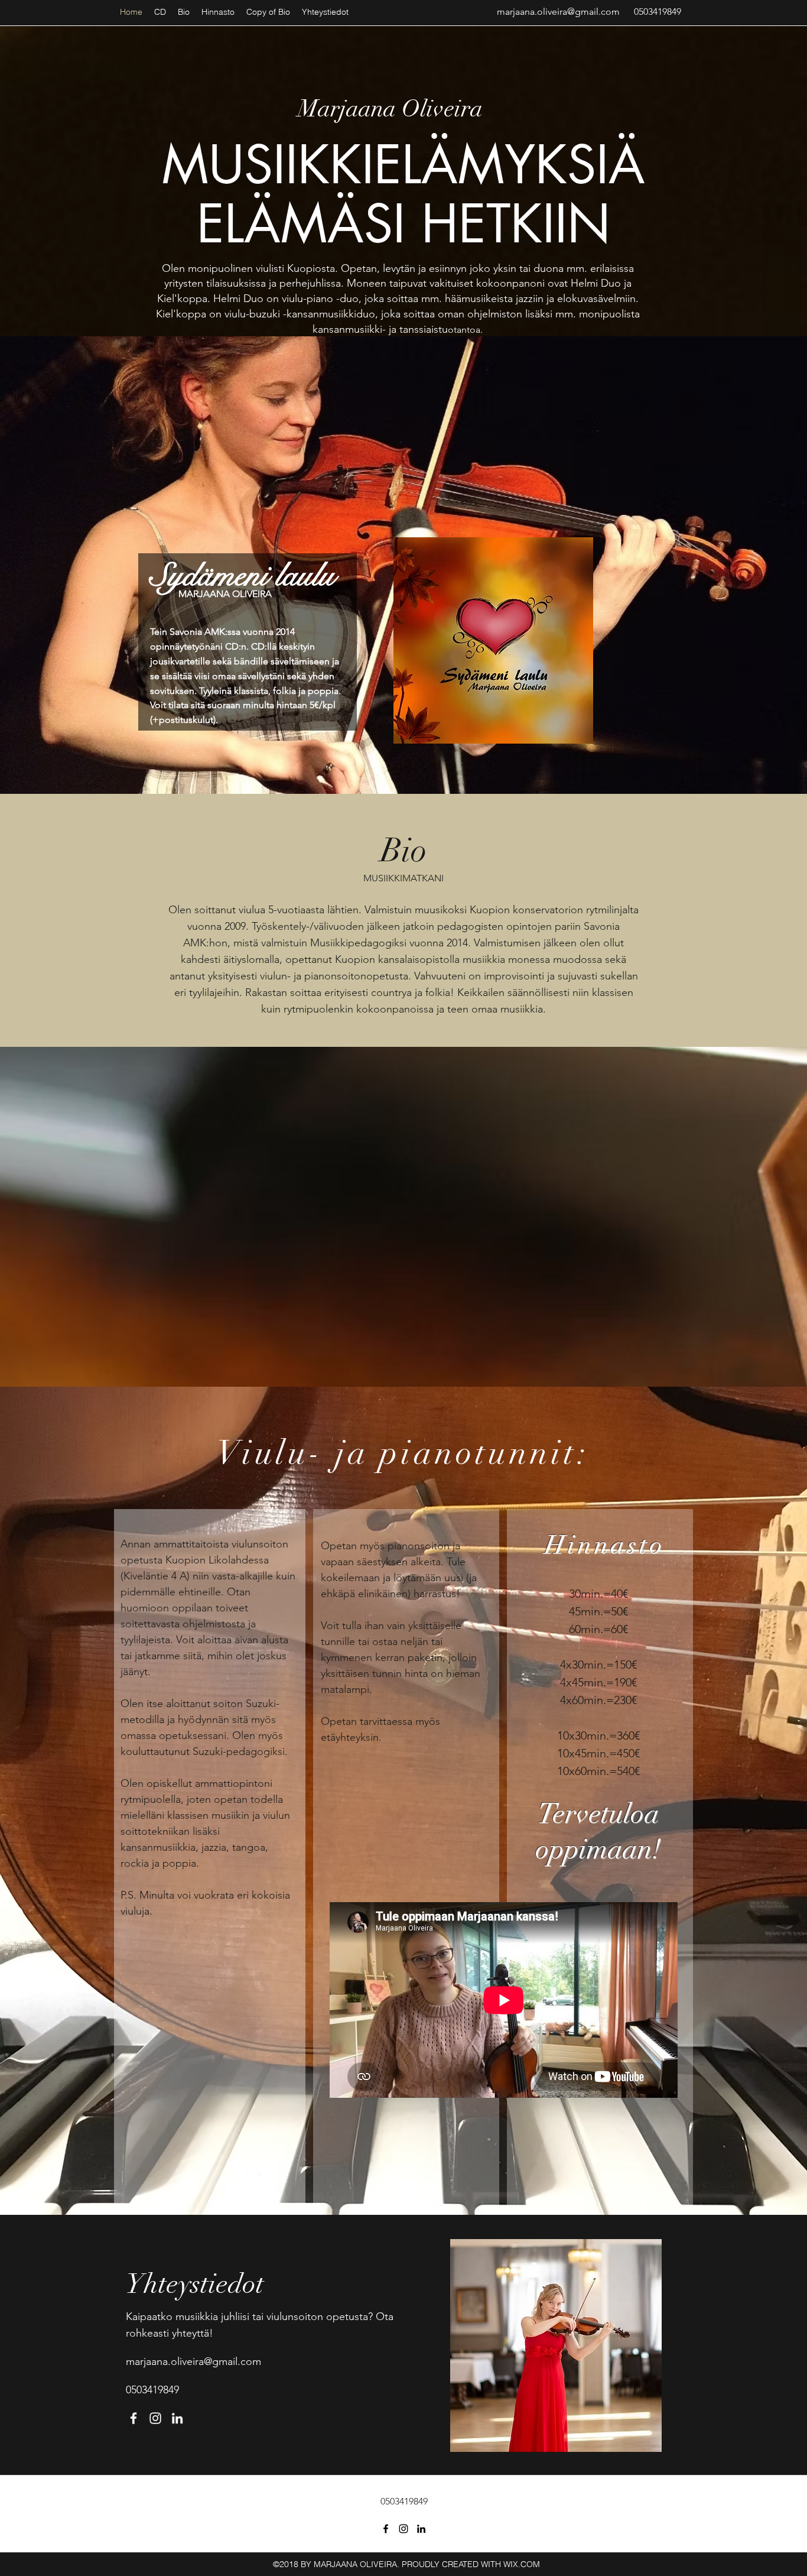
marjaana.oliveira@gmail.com (558, 12)
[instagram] (155, 2418)
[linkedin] (177, 2418)
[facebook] (134, 2418)
